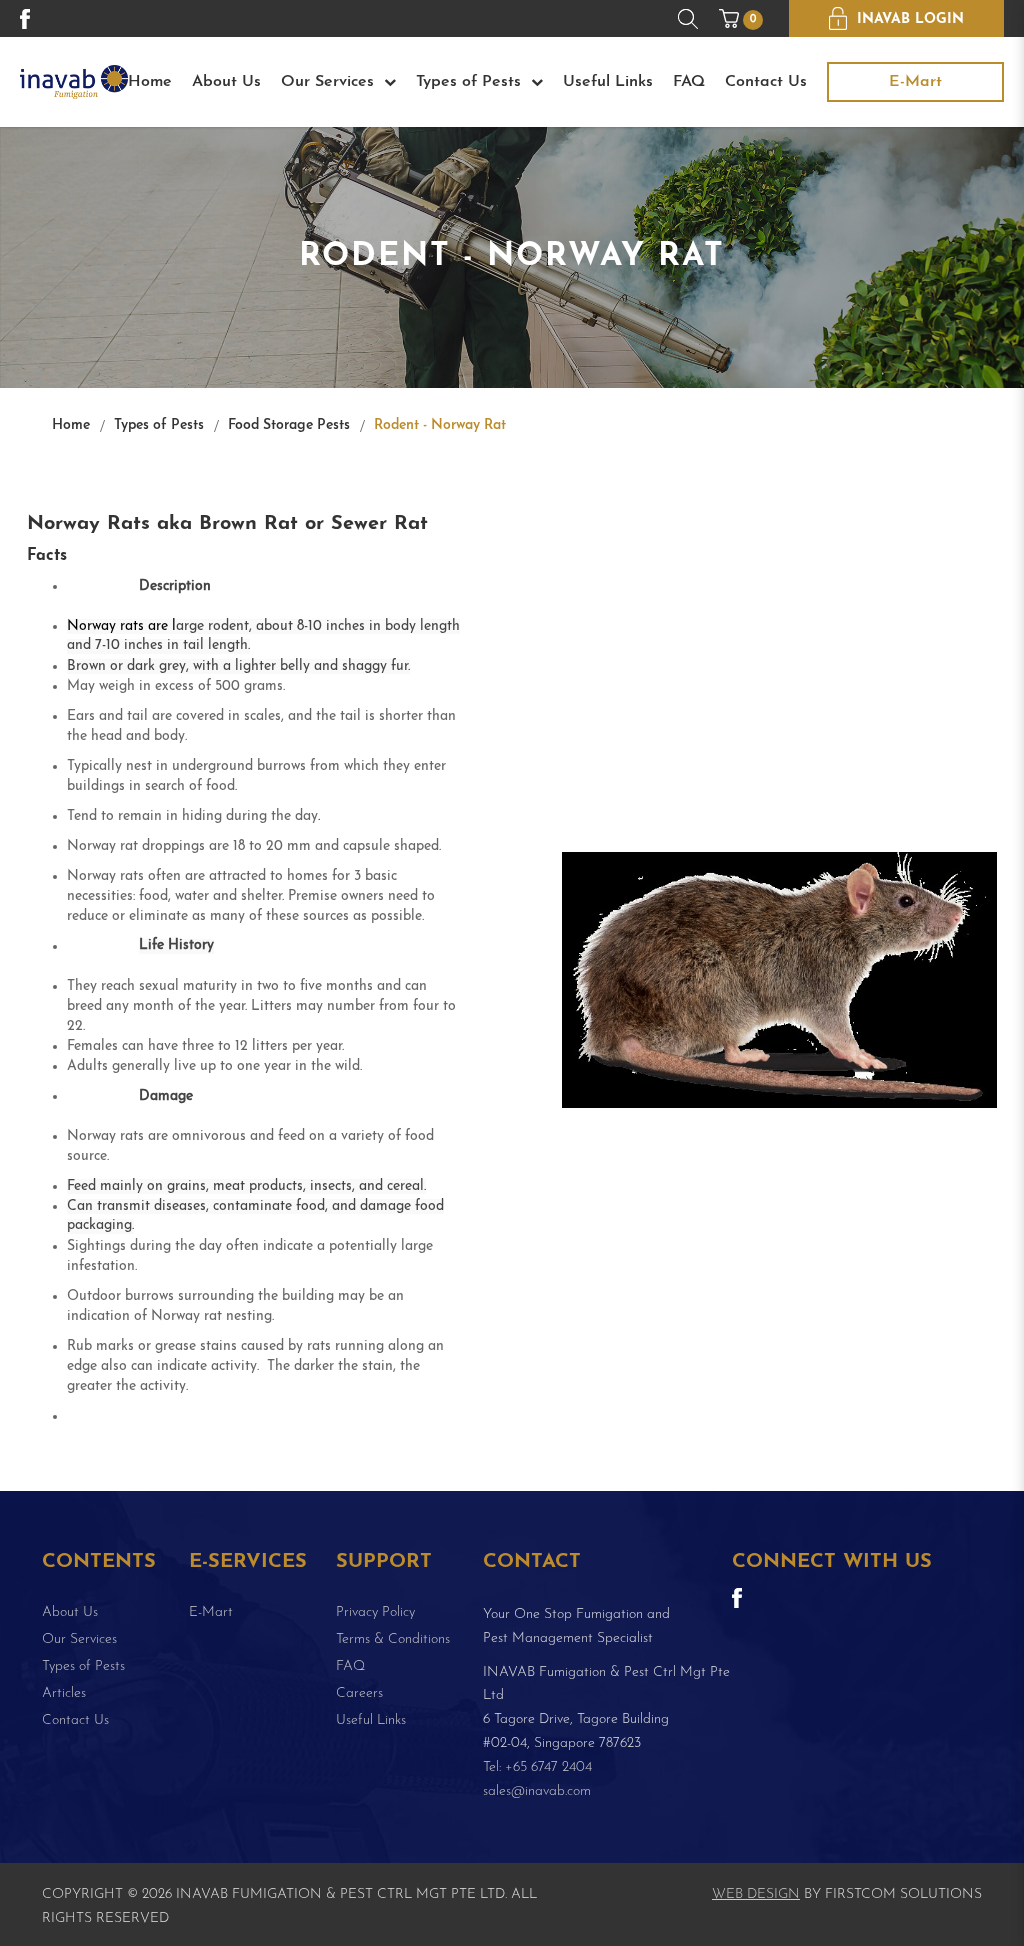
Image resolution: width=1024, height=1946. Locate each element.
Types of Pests (473, 82)
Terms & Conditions (393, 1639)
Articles (64, 1693)
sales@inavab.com (537, 1791)
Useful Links (608, 82)
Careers (359, 1693)
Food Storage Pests (289, 425)
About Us (226, 82)
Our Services (332, 82)
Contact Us (766, 82)
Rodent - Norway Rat (440, 425)
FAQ (689, 82)
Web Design (756, 1894)
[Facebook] (25, 18)
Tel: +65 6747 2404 (537, 1767)
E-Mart (915, 82)
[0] (728, 19)
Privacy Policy (375, 1612)
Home (150, 82)
